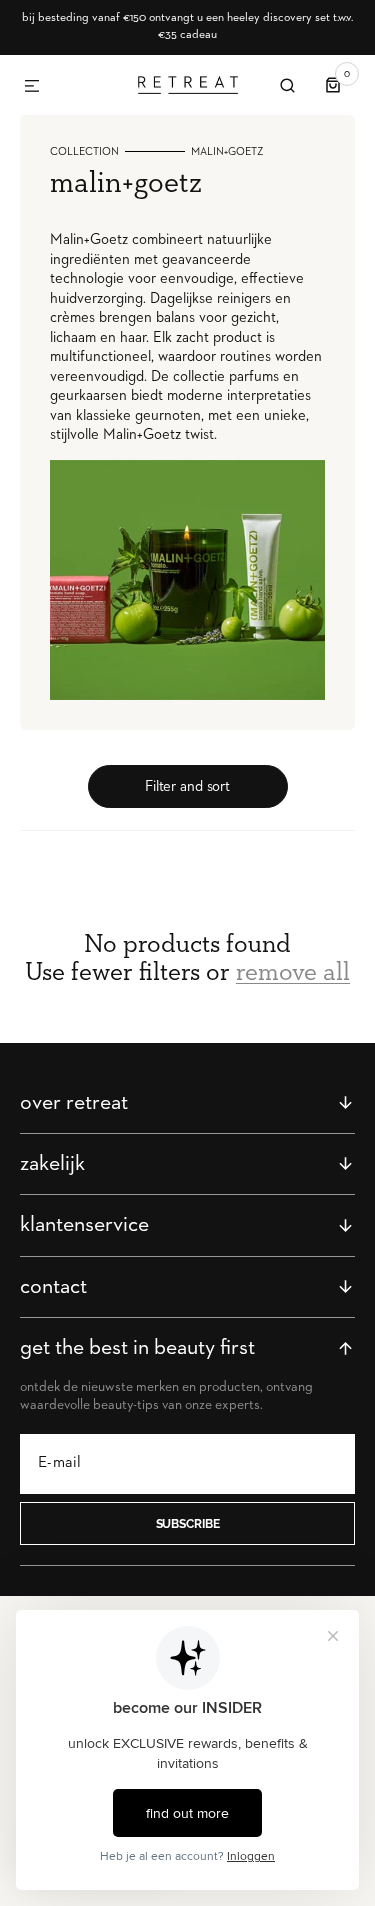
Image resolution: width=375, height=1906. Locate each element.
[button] (32, 87)
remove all (293, 973)
